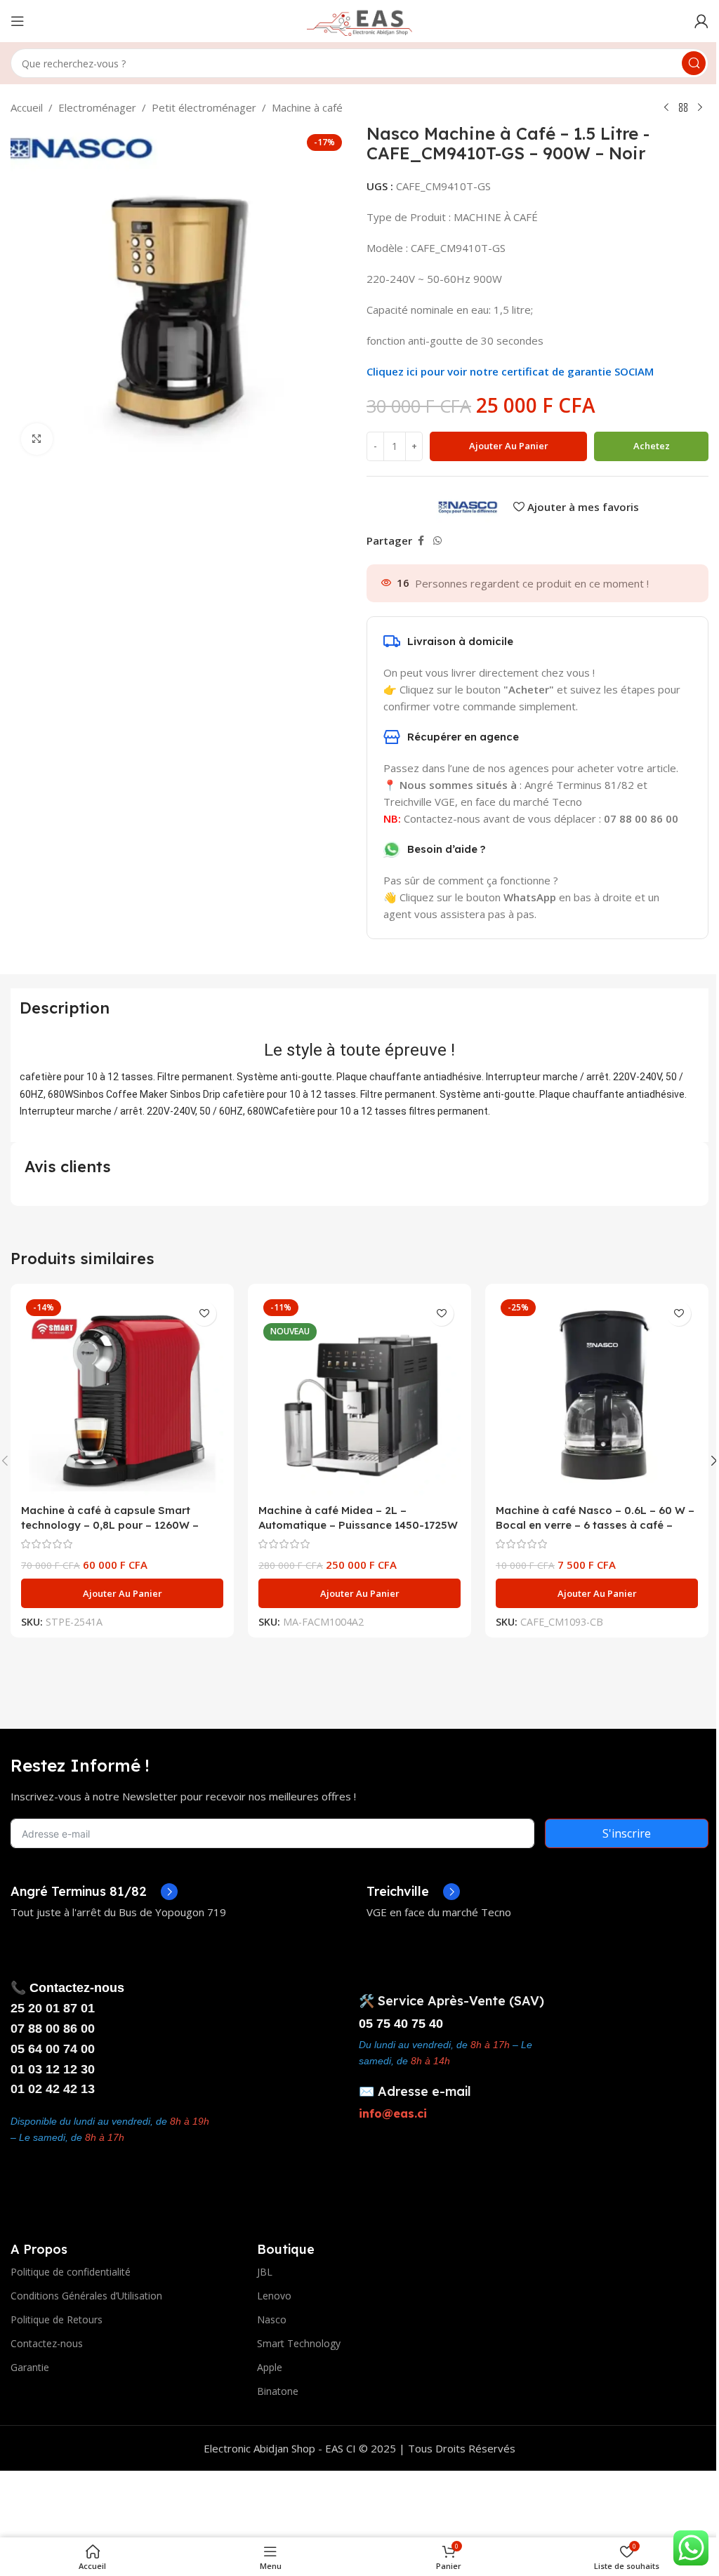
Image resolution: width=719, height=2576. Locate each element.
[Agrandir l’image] (37, 439)
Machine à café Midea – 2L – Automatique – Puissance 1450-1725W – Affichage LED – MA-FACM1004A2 (358, 1525)
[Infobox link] (94, 1892)
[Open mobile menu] (18, 21)
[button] (122, 1593)
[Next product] (700, 108)
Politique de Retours (57, 2319)
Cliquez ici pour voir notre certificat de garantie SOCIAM (510, 371)
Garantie (30, 2367)
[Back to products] (683, 108)
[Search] (694, 63)
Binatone (278, 2391)
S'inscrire (627, 1833)
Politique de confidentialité (71, 2272)
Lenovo (274, 2296)
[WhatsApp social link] (437, 541)
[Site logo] (359, 20)
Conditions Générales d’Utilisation (86, 2296)
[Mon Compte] (701, 21)
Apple (270, 2367)
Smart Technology (299, 2343)
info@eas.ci (393, 2113)
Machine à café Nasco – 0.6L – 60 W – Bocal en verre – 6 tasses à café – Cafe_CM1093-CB (595, 1525)
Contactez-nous (47, 2343)
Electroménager (97, 107)
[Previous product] (666, 108)
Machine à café (307, 107)
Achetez (652, 446)
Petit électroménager (204, 107)
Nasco (272, 2319)
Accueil (27, 107)
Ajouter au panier (509, 446)
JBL (265, 2272)
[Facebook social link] (421, 541)
